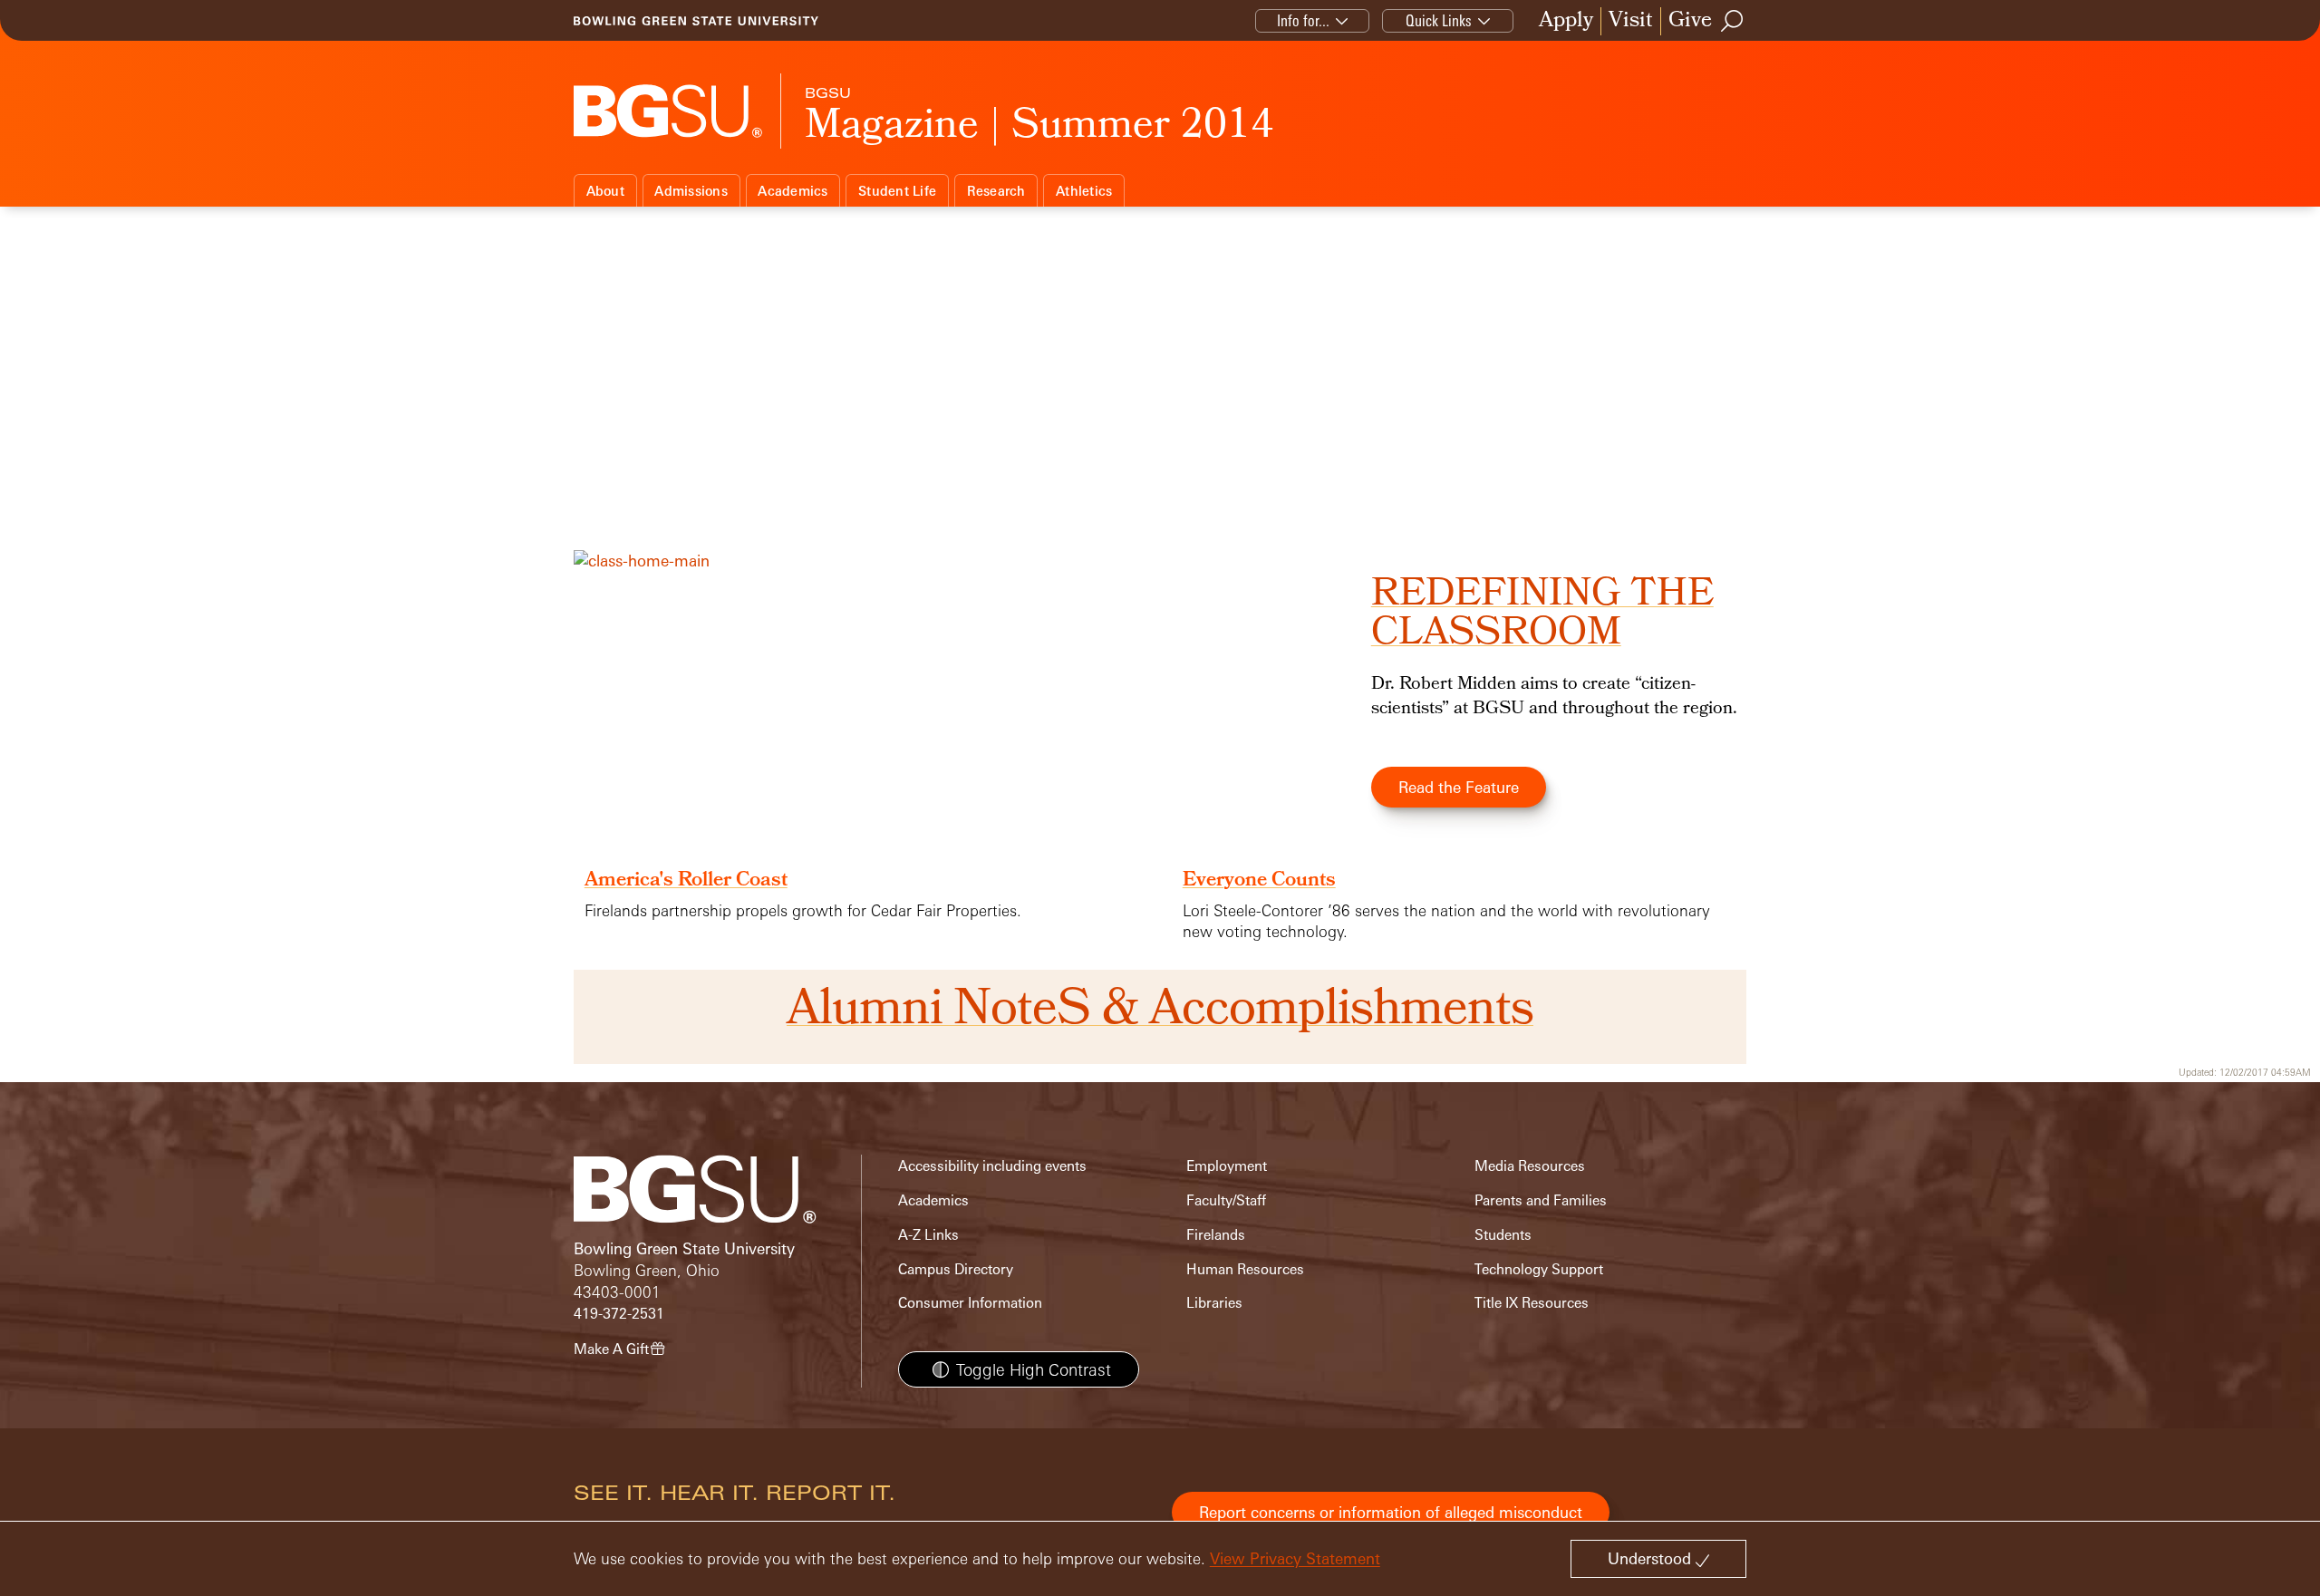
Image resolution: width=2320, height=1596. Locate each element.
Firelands (1216, 1235)
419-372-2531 (619, 1314)
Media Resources (1530, 1166)
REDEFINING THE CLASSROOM (1542, 616)
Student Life (897, 191)
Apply (1566, 21)
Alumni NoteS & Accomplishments (1160, 1012)
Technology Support (1539, 1269)
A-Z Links (928, 1235)
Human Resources (1245, 1269)
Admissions (691, 191)
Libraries (1214, 1303)
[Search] (1733, 21)
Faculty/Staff (1226, 1200)
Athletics (1084, 191)
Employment (1227, 1166)
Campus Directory (956, 1269)
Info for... (1303, 20)
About (605, 191)
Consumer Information (970, 1303)
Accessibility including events (992, 1166)
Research (996, 191)
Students (1503, 1235)
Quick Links (1439, 20)
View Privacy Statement (1295, 1558)
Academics (793, 191)
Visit (1631, 21)
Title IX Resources (1532, 1303)
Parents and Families (1541, 1200)
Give (1690, 21)
